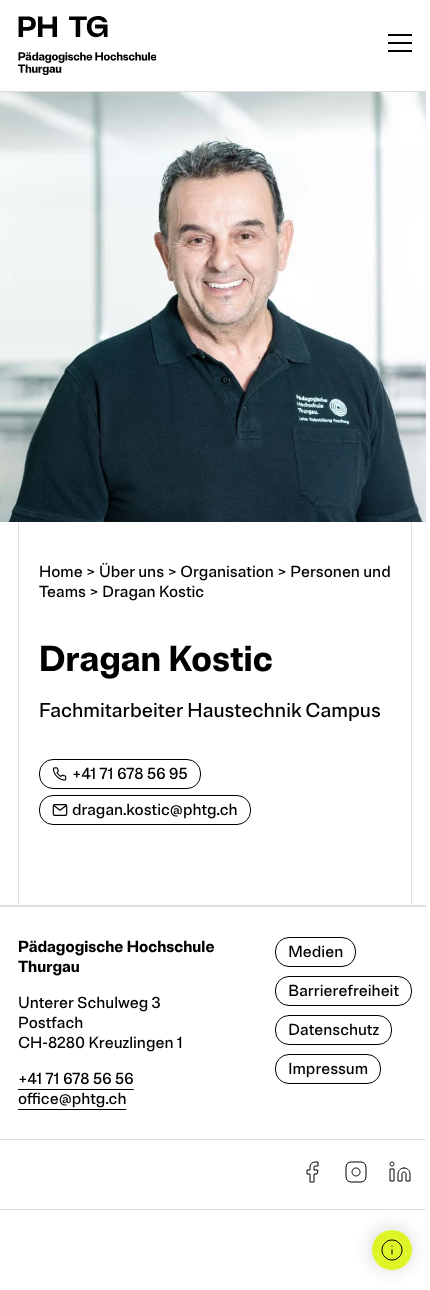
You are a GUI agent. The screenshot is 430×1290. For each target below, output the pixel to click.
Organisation (227, 572)
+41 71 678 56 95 (130, 774)
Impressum (328, 1069)
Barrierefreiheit (343, 991)
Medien (315, 952)
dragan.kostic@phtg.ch (155, 810)
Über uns (131, 572)
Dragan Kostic (153, 592)
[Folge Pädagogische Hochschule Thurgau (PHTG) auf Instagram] (356, 1179)
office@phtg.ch (72, 1099)
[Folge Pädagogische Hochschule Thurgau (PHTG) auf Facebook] (312, 1179)
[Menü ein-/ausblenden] (400, 45)
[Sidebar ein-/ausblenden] (392, 1250)
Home (61, 572)
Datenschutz (333, 1030)
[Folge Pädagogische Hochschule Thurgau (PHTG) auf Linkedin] (400, 1179)
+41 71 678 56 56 (76, 1079)
